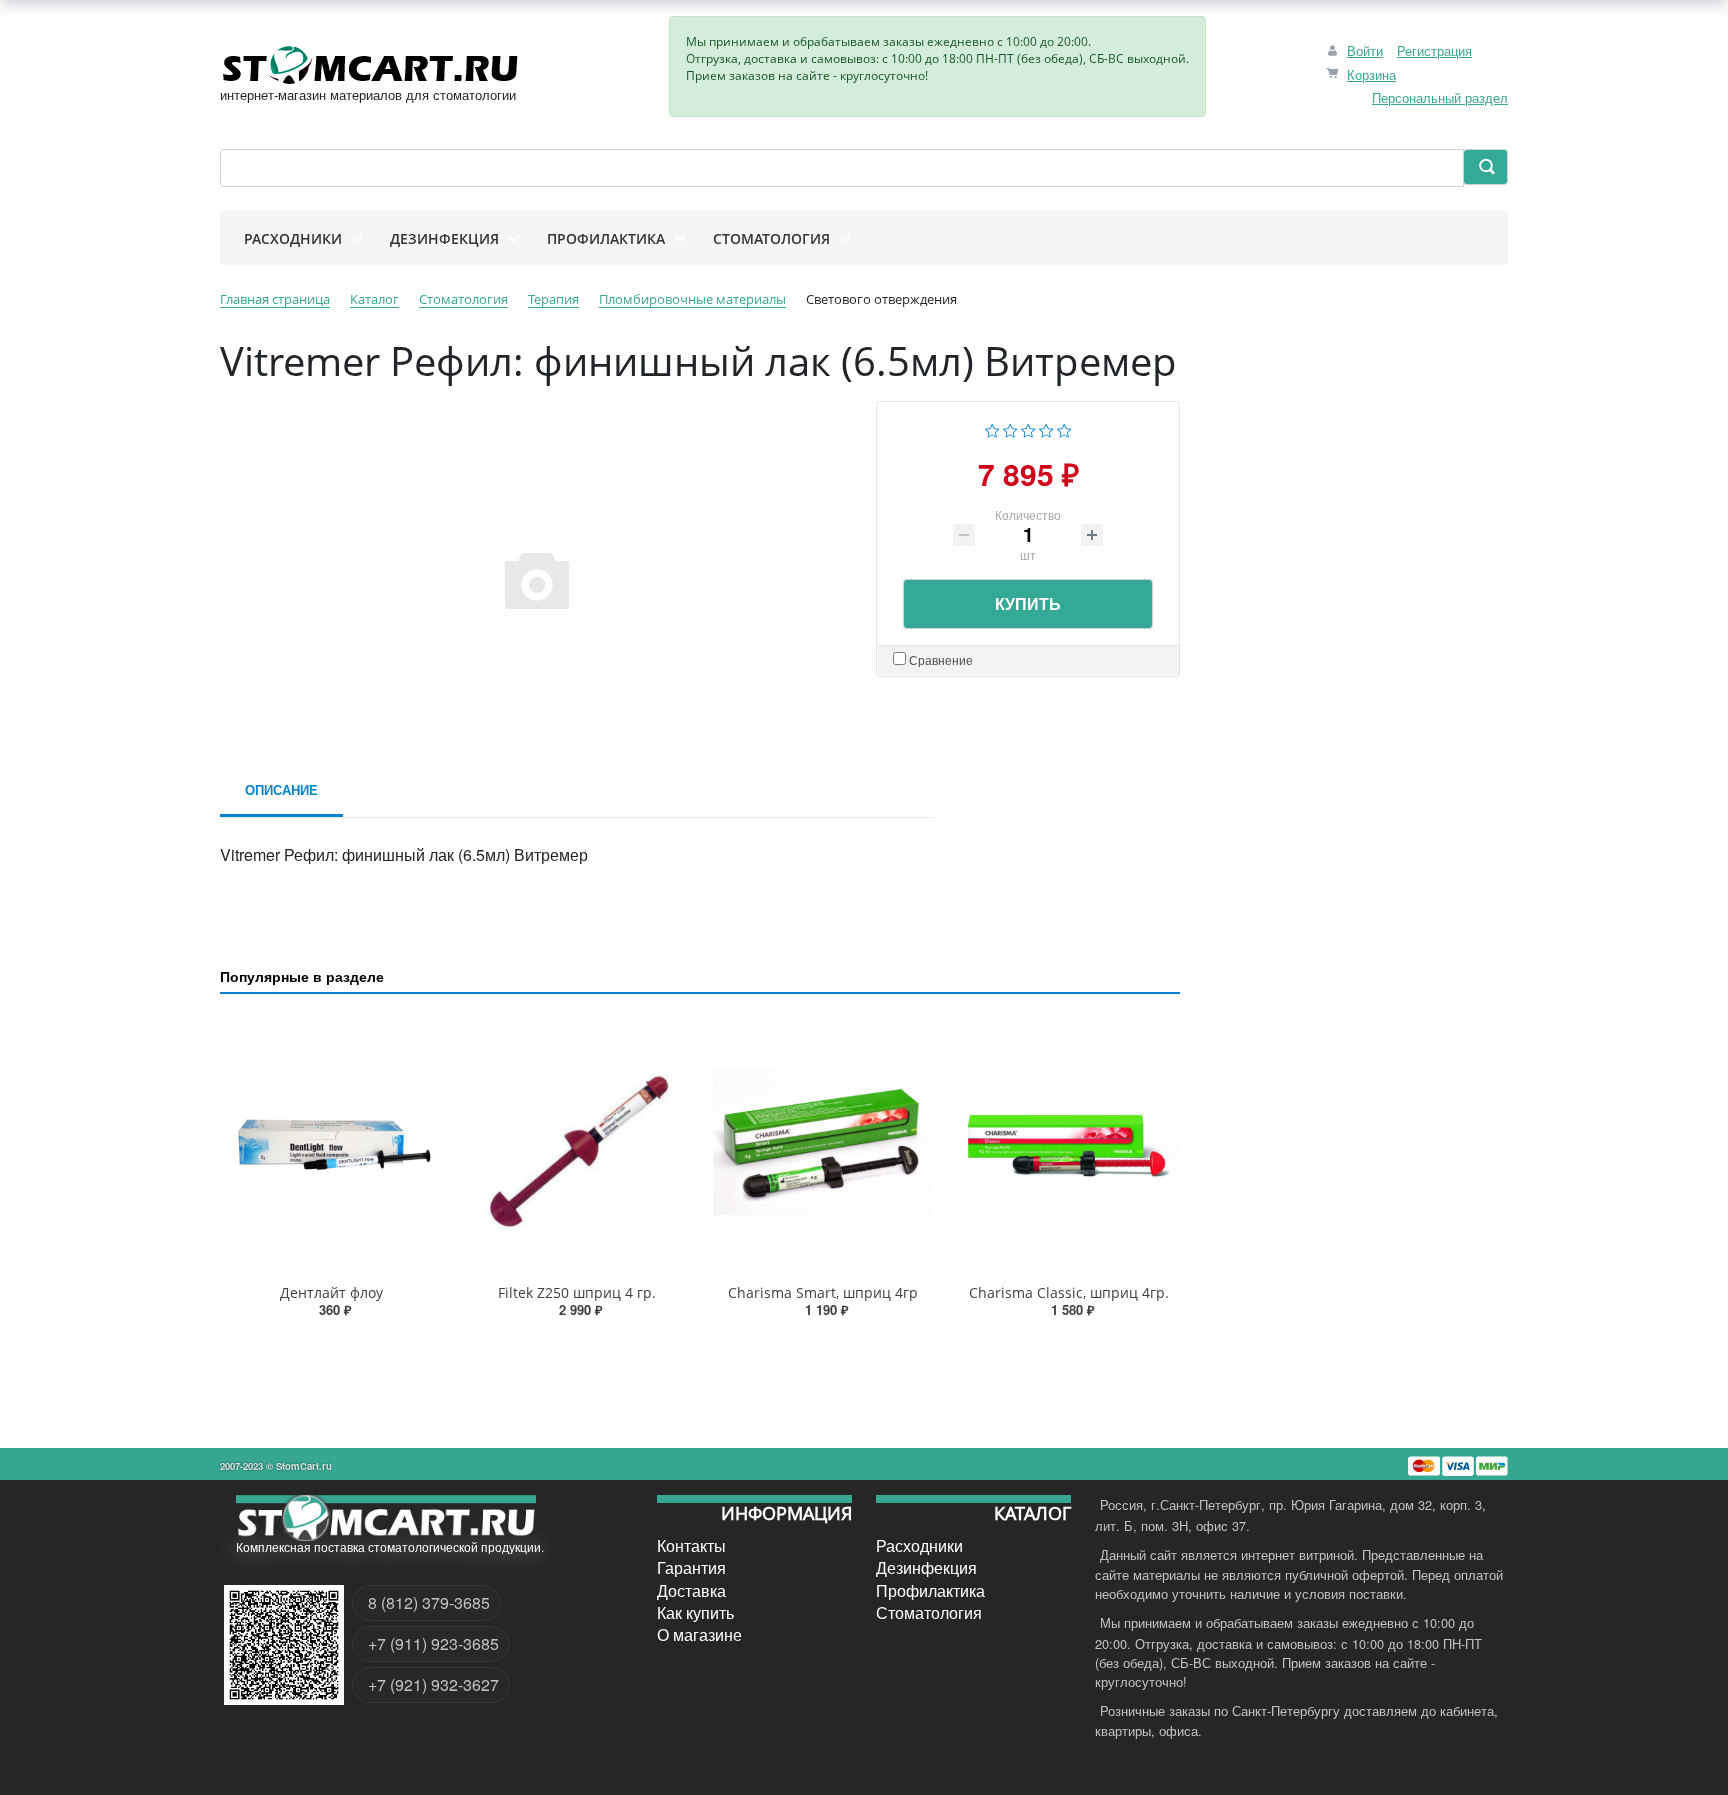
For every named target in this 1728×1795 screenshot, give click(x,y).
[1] (992, 428)
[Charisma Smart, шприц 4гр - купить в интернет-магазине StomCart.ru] (823, 1142)
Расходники (919, 1546)
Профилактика (930, 1590)
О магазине (699, 1635)
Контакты (691, 1546)
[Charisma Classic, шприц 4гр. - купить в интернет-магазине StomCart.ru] (1069, 1142)
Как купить (695, 1613)
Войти (1365, 50)
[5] (1064, 428)
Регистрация (1434, 50)
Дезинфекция (926, 1568)
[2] (1010, 428)
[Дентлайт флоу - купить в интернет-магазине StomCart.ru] (331, 1142)
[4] (1046, 428)
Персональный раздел (1440, 97)
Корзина (1371, 74)
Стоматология (929, 1613)
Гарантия (691, 1568)
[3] (1028, 428)
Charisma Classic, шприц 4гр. (1069, 1292)
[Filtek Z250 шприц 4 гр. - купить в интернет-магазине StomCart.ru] (577, 1142)
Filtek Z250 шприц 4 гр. (577, 1292)
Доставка (691, 1590)
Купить (1028, 603)
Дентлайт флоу (331, 1292)
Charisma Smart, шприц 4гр (823, 1292)
